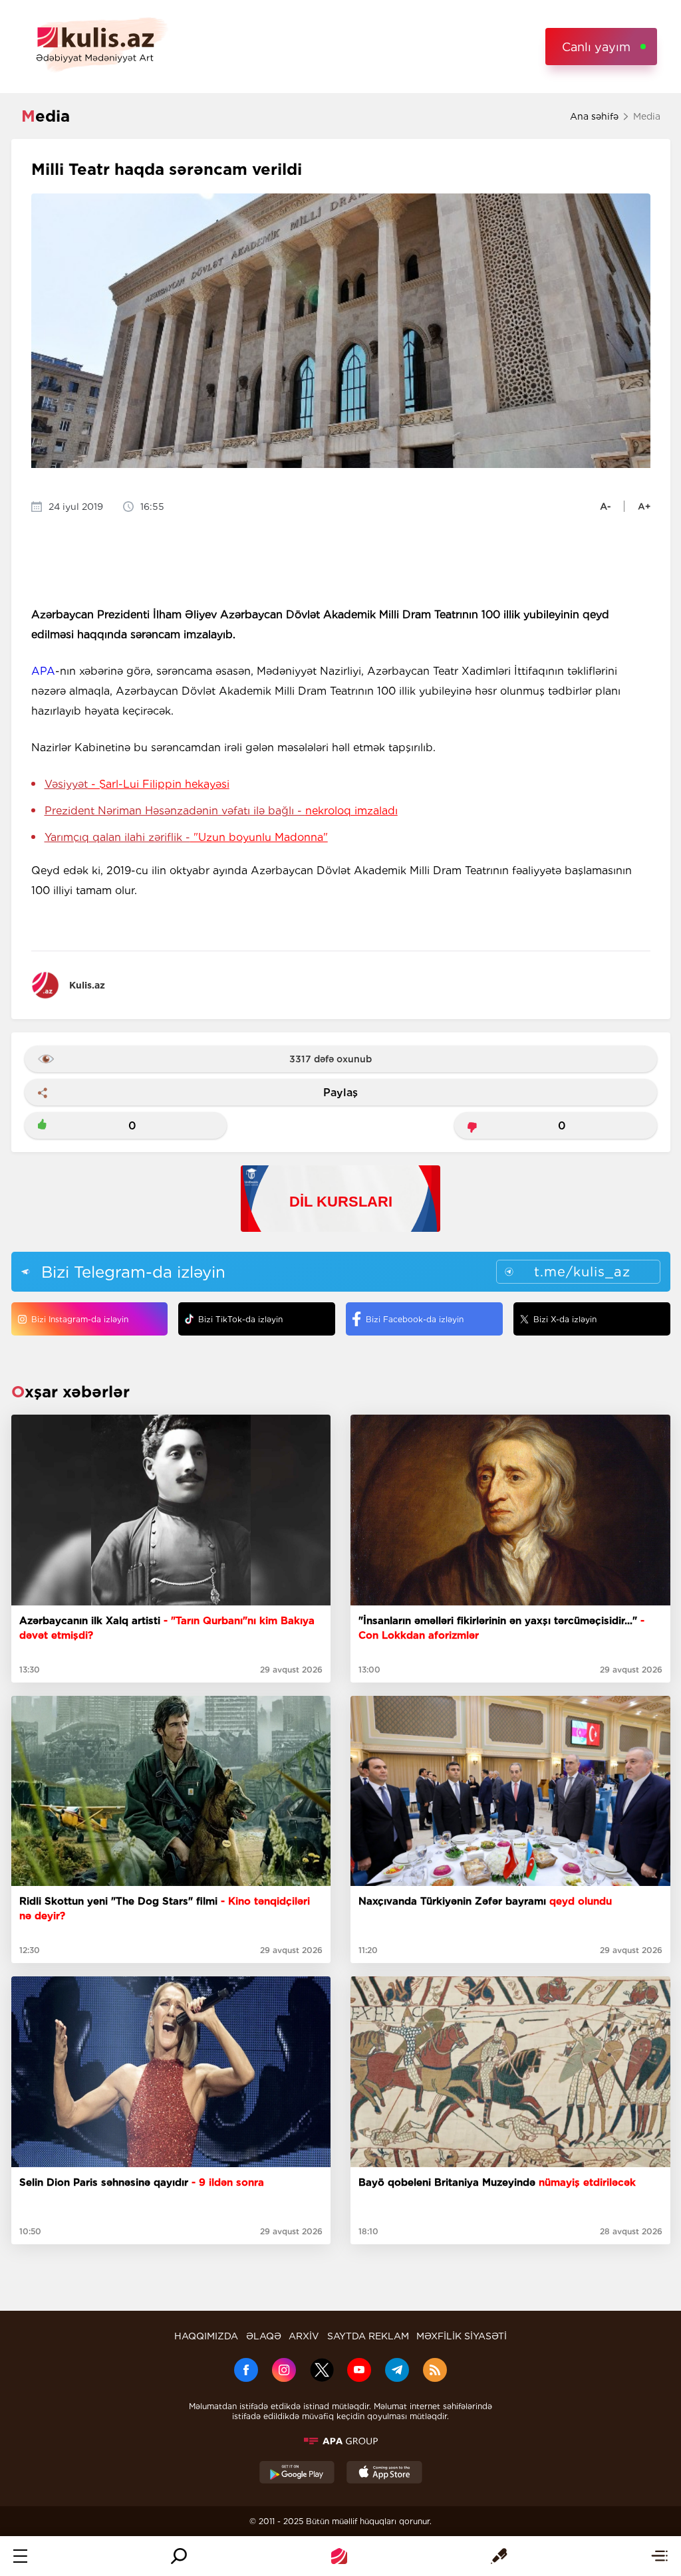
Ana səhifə (594, 116)
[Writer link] (499, 2556)
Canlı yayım (596, 47)
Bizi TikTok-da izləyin (240, 1319)
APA (43, 671)
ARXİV (304, 2336)
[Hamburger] (20, 2556)
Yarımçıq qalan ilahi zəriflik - (186, 837)
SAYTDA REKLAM (368, 2336)
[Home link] (339, 2556)
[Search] (179, 2556)
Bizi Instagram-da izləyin (80, 1319)
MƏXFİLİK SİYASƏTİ (462, 2336)
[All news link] (659, 2556)
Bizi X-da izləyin (565, 1319)
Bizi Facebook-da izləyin (415, 1319)
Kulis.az (87, 985)
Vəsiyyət (137, 784)
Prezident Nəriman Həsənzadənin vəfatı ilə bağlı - (221, 811)
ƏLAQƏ (264, 2336)
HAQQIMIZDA (206, 2336)
